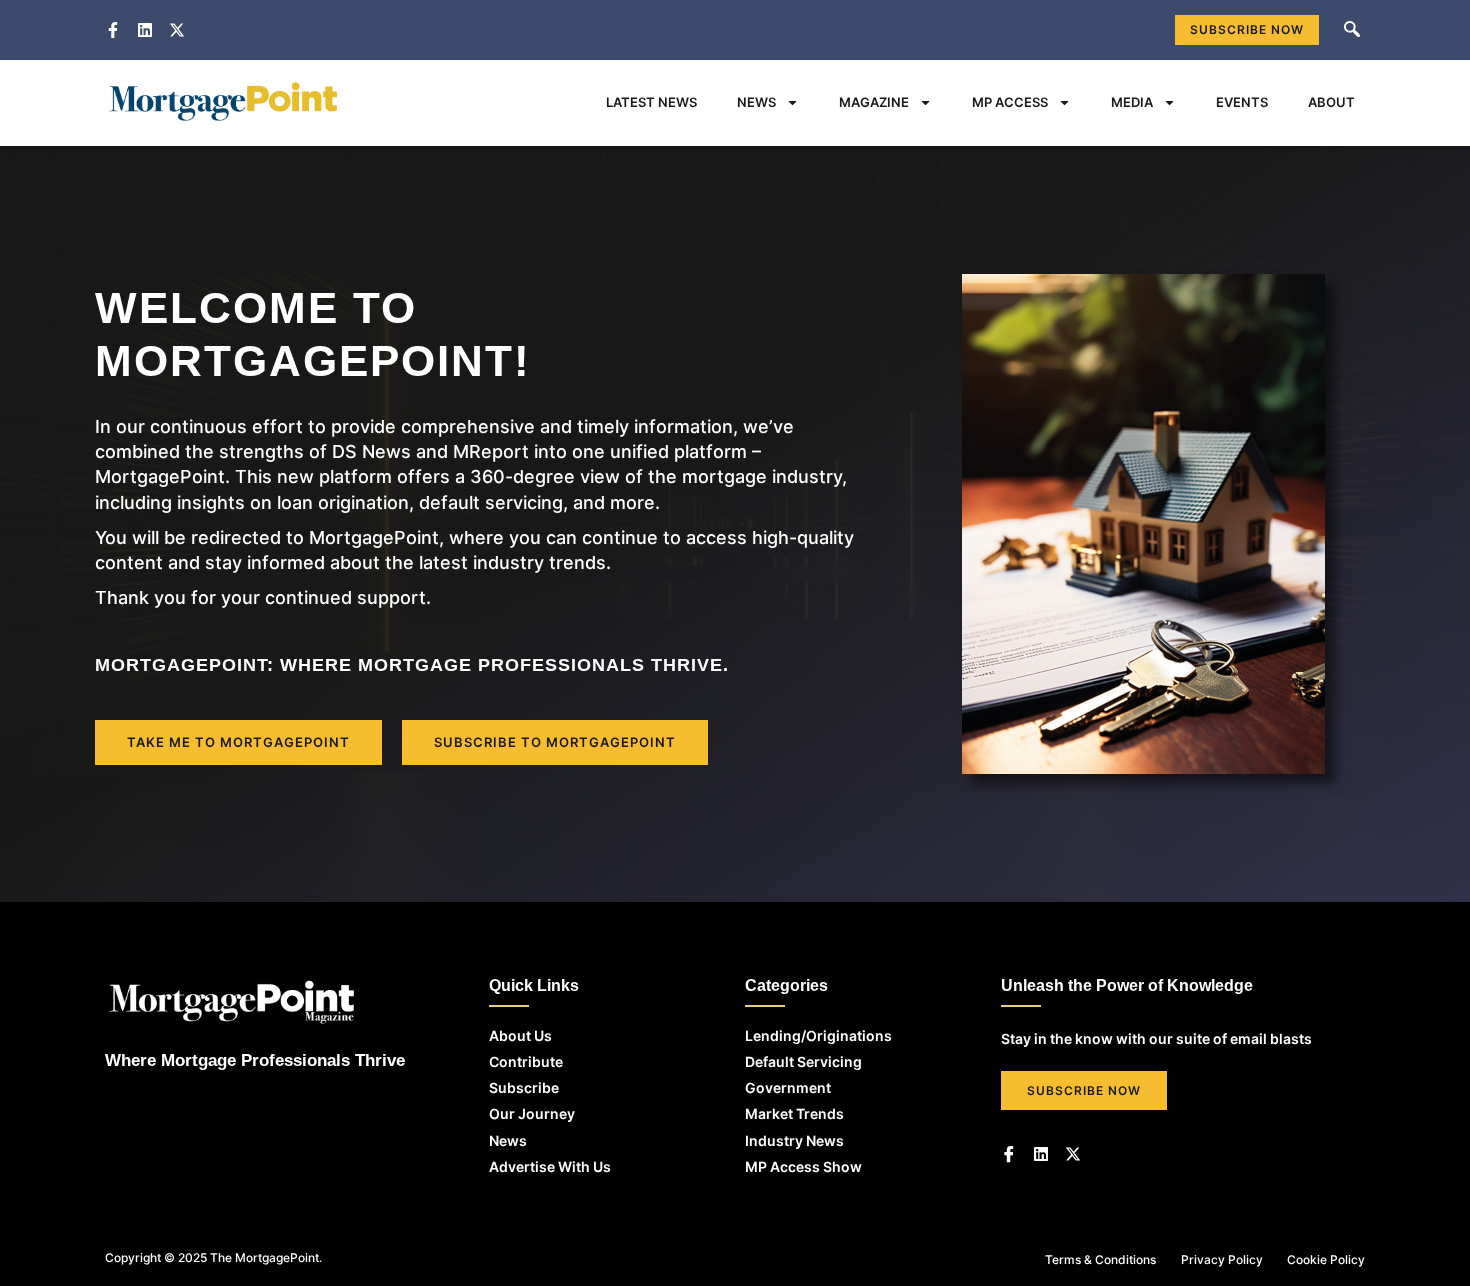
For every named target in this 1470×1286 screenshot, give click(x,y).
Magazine (874, 102)
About (1331, 102)
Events (1242, 102)
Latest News (651, 102)
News (756, 102)
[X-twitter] (1073, 1154)
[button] (1352, 30)
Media (1132, 102)
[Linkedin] (1041, 1154)
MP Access (1010, 102)
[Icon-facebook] (1009, 1154)
